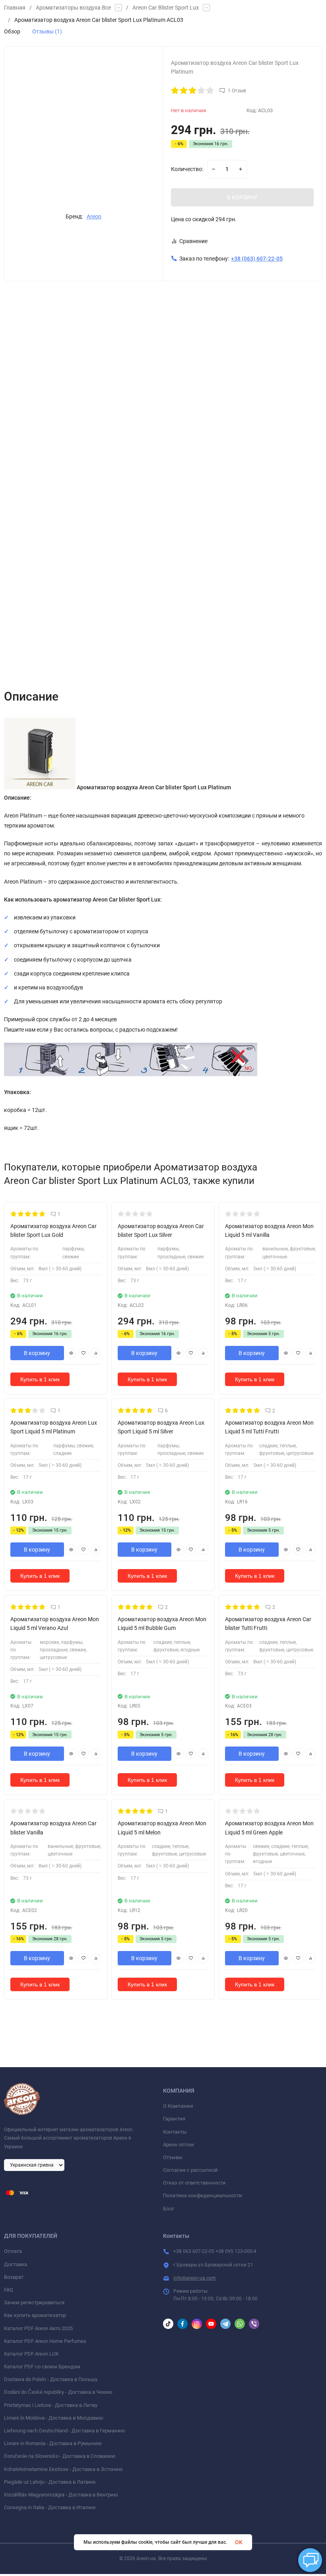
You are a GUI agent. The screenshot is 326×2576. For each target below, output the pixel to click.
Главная (15, 8)
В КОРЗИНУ (242, 197)
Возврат (14, 2277)
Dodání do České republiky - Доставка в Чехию (58, 2392)
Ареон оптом (179, 2145)
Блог (169, 2209)
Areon (94, 216)
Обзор (12, 31)
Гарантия (174, 2119)
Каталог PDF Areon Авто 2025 (38, 2328)
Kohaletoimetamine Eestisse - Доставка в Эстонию (63, 2469)
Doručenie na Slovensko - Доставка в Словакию (60, 2456)
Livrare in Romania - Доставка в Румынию (53, 2443)
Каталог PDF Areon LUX (31, 2354)
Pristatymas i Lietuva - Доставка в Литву (51, 2405)
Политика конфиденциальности (203, 2195)
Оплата (13, 2251)
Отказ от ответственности (194, 2183)
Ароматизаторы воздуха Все (73, 8)
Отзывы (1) (47, 31)
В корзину (37, 1353)
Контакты (175, 2132)
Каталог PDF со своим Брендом (42, 2367)
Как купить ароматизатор (35, 2315)
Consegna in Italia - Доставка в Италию (50, 2507)
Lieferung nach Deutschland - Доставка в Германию (65, 2431)
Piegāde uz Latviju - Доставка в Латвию (50, 2482)
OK (239, 2542)
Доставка (16, 2264)
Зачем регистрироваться (34, 2302)
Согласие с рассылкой (190, 2170)
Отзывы (173, 2157)
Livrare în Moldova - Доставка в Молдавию (54, 2418)
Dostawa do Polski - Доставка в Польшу (51, 2379)
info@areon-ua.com (195, 2278)
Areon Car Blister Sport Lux (166, 8)
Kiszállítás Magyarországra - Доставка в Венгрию (61, 2495)
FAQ (9, 2290)
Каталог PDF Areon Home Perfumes (45, 2341)
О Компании (178, 2106)
